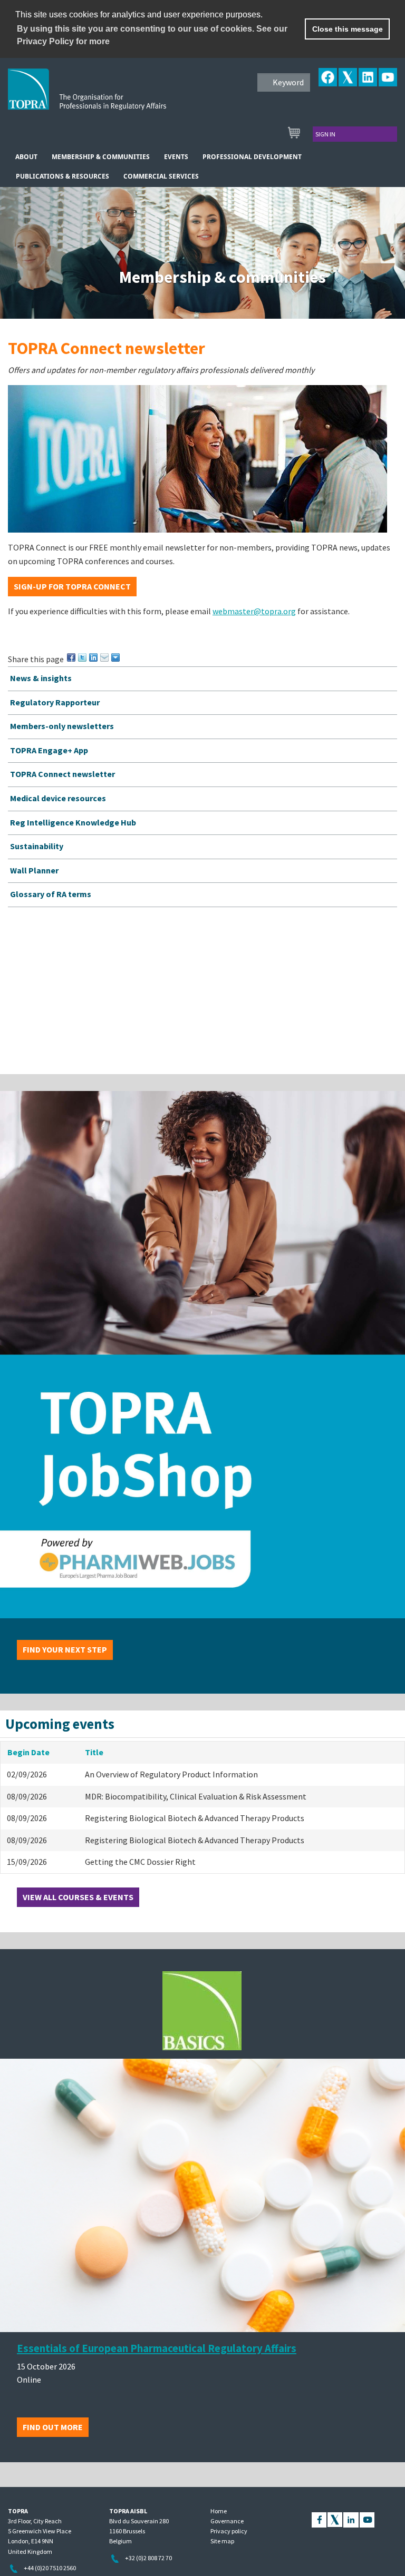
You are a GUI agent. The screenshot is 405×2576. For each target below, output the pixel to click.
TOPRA (109, 97)
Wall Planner (34, 870)
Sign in (325, 134)
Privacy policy (229, 2531)
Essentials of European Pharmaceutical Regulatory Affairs (157, 2348)
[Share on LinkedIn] (94, 657)
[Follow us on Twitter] (335, 2519)
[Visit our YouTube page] (367, 2519)
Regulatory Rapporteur (55, 702)
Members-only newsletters (62, 726)
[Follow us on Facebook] (319, 2519)
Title (94, 1752)
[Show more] (116, 657)
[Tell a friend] (105, 657)
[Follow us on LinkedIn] (351, 2519)
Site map (222, 2541)
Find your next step (65, 1649)
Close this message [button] (348, 29)
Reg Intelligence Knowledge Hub (73, 822)
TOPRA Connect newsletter (62, 774)
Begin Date (28, 1752)
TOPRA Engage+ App (49, 750)
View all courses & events (78, 1897)
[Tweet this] (83, 657)
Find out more (53, 2427)
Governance (227, 2521)
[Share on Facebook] (72, 657)
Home (219, 2511)
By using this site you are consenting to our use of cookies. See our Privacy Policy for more (152, 35)
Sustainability (37, 846)
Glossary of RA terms (51, 894)
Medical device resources (58, 798)
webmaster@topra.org (254, 611)
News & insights (41, 678)
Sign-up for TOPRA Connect (72, 586)
